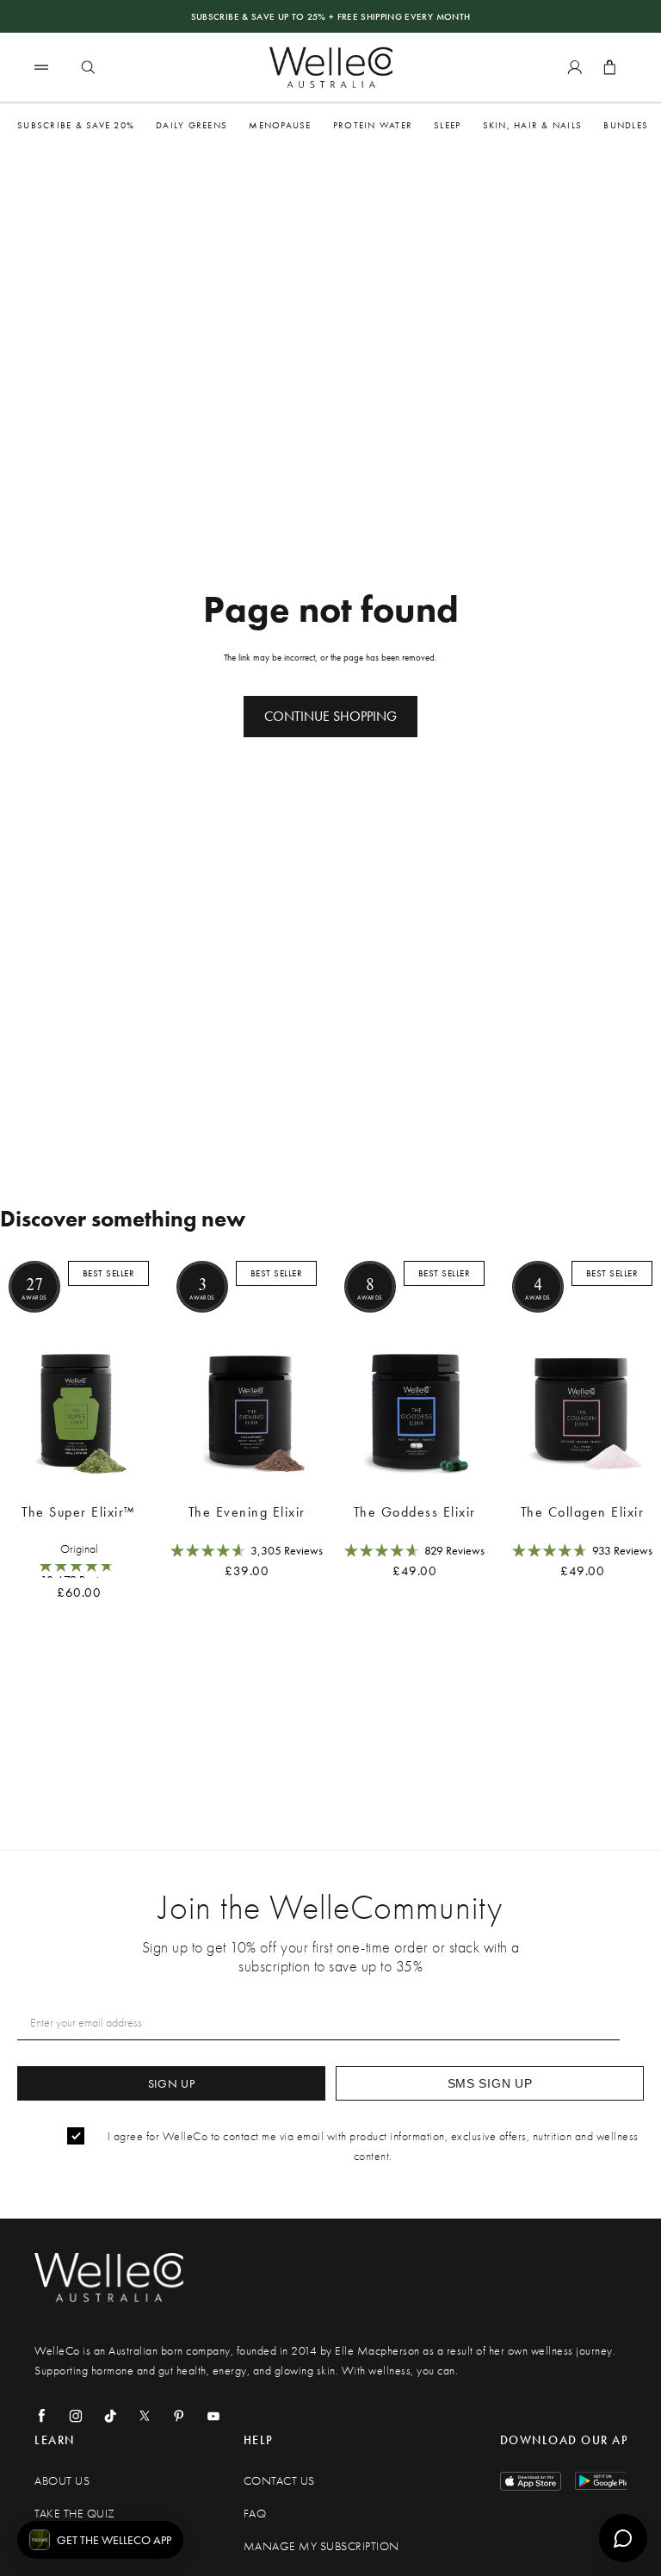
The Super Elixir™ (79, 1512)
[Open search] (88, 67)
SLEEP (447, 125)
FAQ (255, 2514)
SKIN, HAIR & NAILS (533, 125)
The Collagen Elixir (583, 1512)
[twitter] (145, 2416)
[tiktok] (110, 2416)
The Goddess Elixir (415, 1512)
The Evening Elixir (247, 1512)
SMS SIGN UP (490, 2083)
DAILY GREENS (192, 125)
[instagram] (76, 2416)
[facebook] (41, 2416)
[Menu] (41, 67)
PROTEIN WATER (373, 125)
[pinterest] (179, 2416)
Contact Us (279, 2481)
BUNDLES (626, 125)
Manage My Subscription (321, 2546)
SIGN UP (172, 2083)
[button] (100, 2540)
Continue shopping (330, 716)
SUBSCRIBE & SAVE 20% (76, 125)
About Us (62, 2481)
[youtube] (213, 2416)
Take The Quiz (75, 2514)
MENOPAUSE (280, 125)
